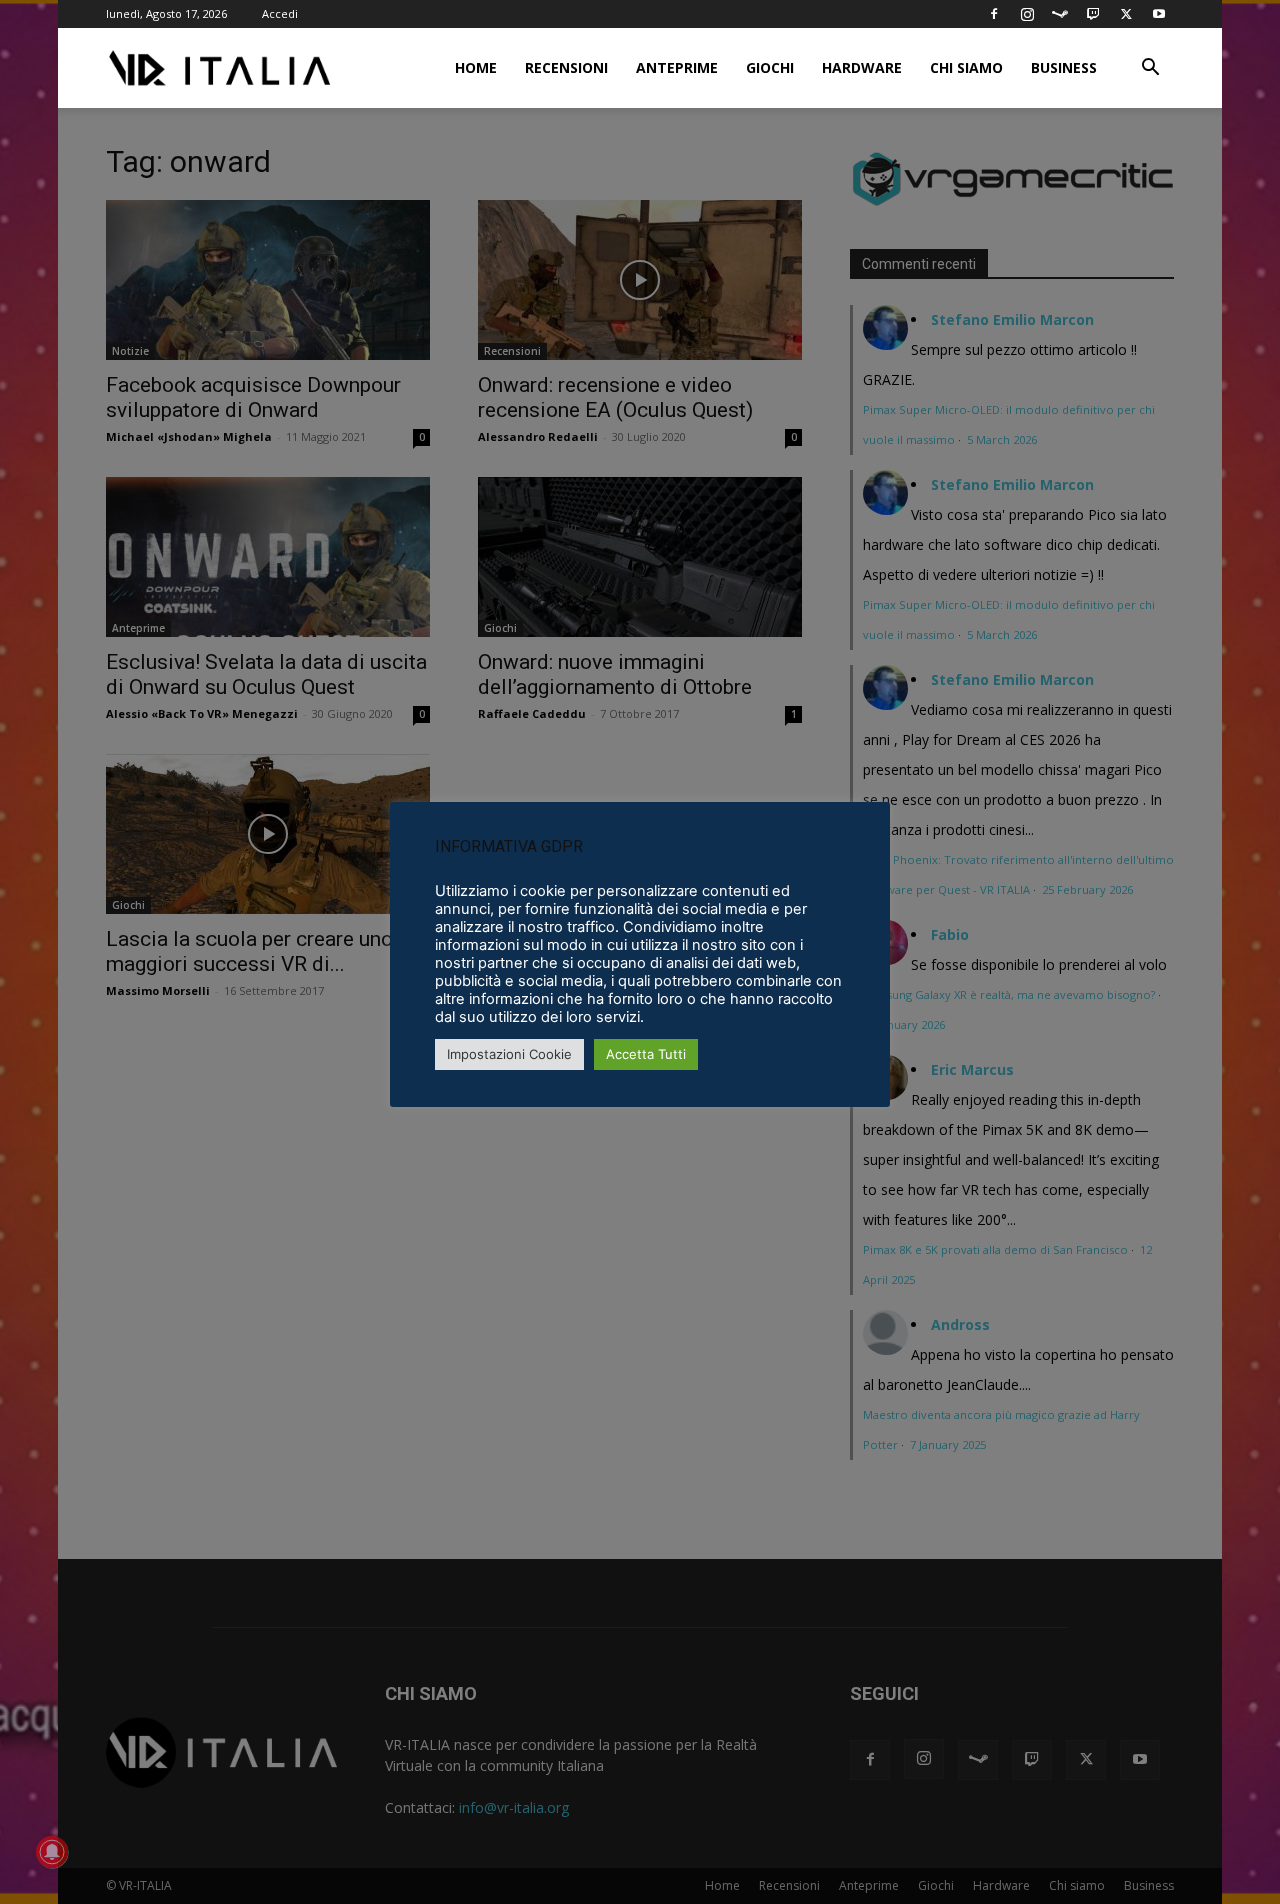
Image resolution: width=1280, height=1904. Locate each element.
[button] (1150, 69)
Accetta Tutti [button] (646, 1054)
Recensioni (566, 67)
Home (476, 67)
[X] (1126, 14)
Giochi (770, 67)
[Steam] (1060, 14)
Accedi (280, 13)
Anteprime (677, 67)
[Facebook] (994, 14)
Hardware (862, 67)
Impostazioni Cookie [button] (509, 1054)
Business (1064, 67)
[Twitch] (1093, 14)
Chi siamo (966, 67)
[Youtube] (1159, 14)
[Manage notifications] (52, 1852)
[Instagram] (1027, 14)
